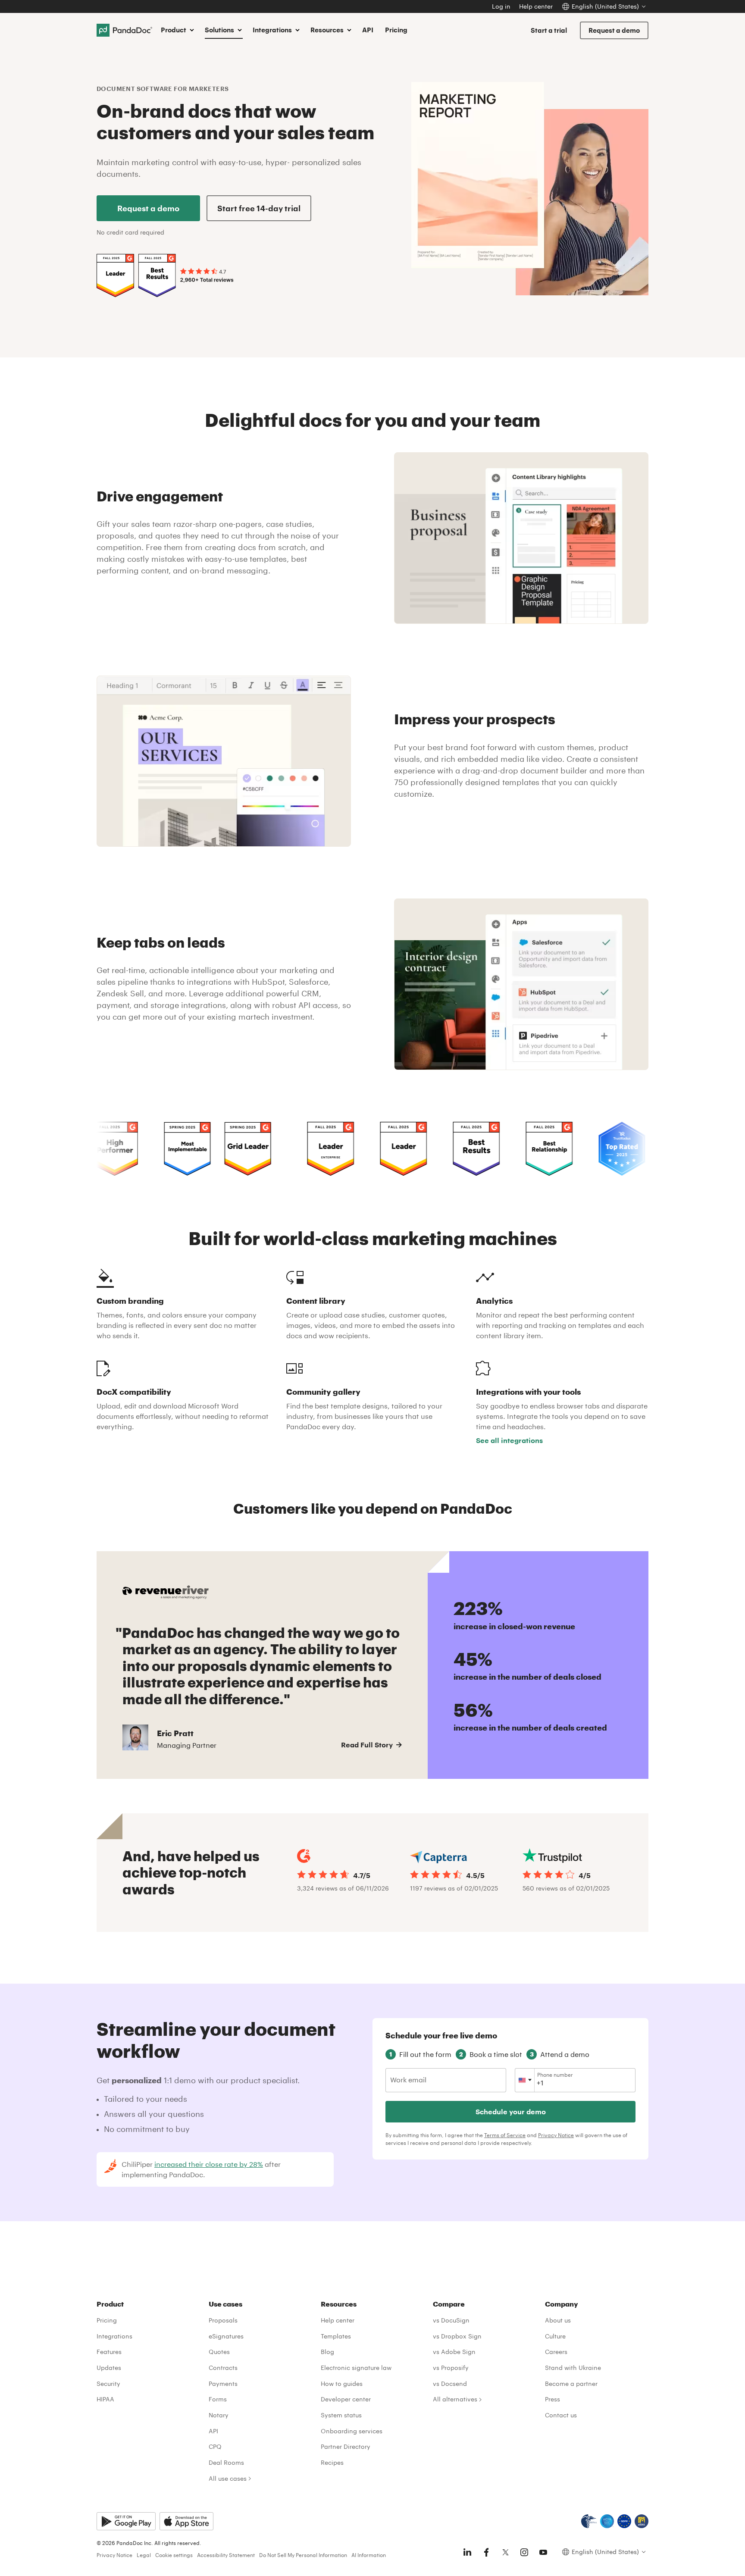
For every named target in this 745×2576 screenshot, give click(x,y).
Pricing (396, 30)
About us (558, 2320)
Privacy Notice (556, 2135)
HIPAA (105, 2399)
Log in (501, 6)
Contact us (561, 2415)
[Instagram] (524, 2552)
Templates (336, 2336)
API (368, 30)
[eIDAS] (642, 2521)
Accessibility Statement (226, 2555)
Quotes (219, 2352)
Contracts (223, 2368)
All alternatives (455, 2399)
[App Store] (186, 2521)
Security (108, 2384)
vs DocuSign (451, 2320)
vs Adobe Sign (454, 2352)
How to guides (342, 2384)
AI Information (369, 2555)
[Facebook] (486, 2552)
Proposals (223, 2320)
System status (341, 2415)
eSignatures (226, 2336)
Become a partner (571, 2384)
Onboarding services (352, 2431)
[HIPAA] (589, 2521)
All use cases (228, 2478)
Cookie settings (174, 2555)
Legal (144, 2555)
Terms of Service (505, 2135)
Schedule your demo (511, 2111)
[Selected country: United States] (525, 2080)
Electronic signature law (356, 2368)
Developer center (346, 2399)
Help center (536, 6)
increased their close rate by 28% (209, 2164)
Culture (555, 2336)
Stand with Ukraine (573, 2368)
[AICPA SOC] (607, 2521)
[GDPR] (624, 2521)
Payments (223, 2384)
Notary (219, 2415)
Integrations (114, 2336)
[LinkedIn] (467, 2552)
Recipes (332, 2462)
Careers (556, 2352)
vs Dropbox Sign (457, 2336)
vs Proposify (451, 2368)
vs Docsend (450, 2384)
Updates (109, 2368)
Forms (218, 2399)
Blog (327, 2352)
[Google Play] (126, 2521)
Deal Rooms (226, 2462)
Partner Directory (346, 2446)
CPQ (215, 2446)
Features (109, 2352)
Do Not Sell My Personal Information (303, 2555)
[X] (505, 2552)
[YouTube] (543, 2552)
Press (552, 2399)
